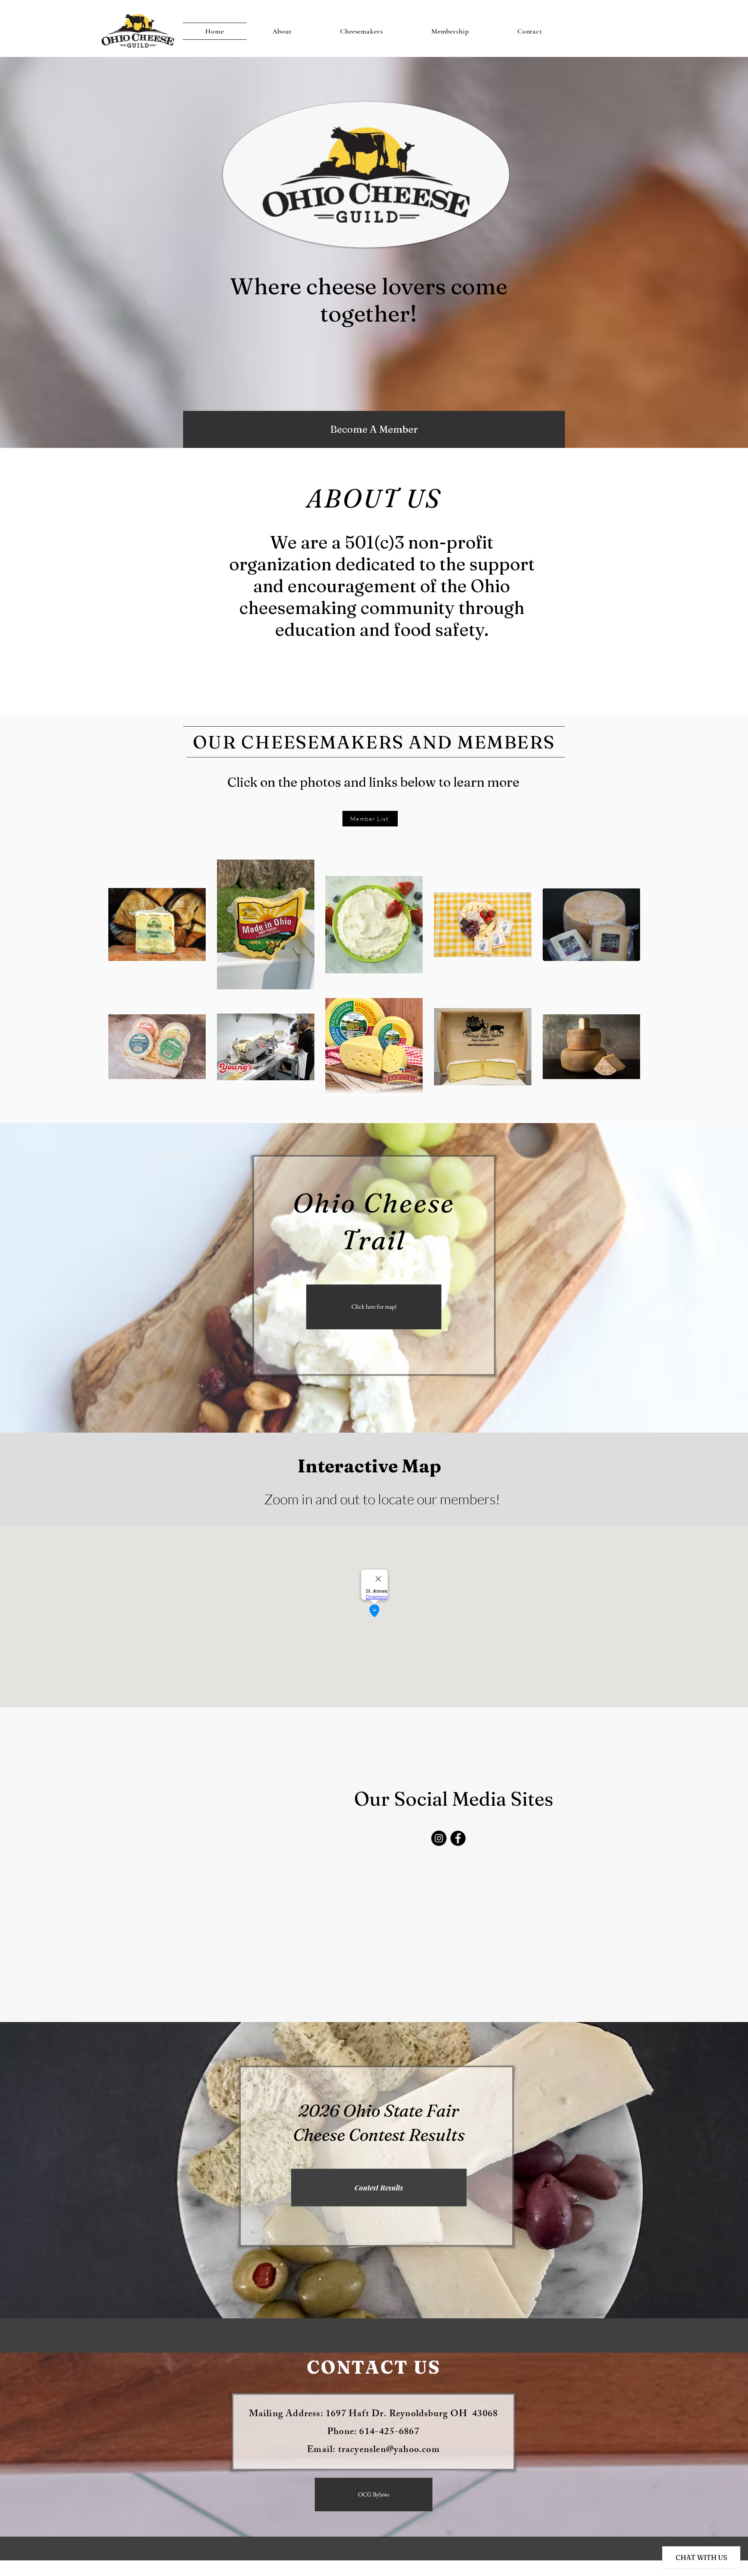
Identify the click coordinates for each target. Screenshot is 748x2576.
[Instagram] (439, 1838)
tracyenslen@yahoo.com (389, 2450)
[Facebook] (458, 1838)
